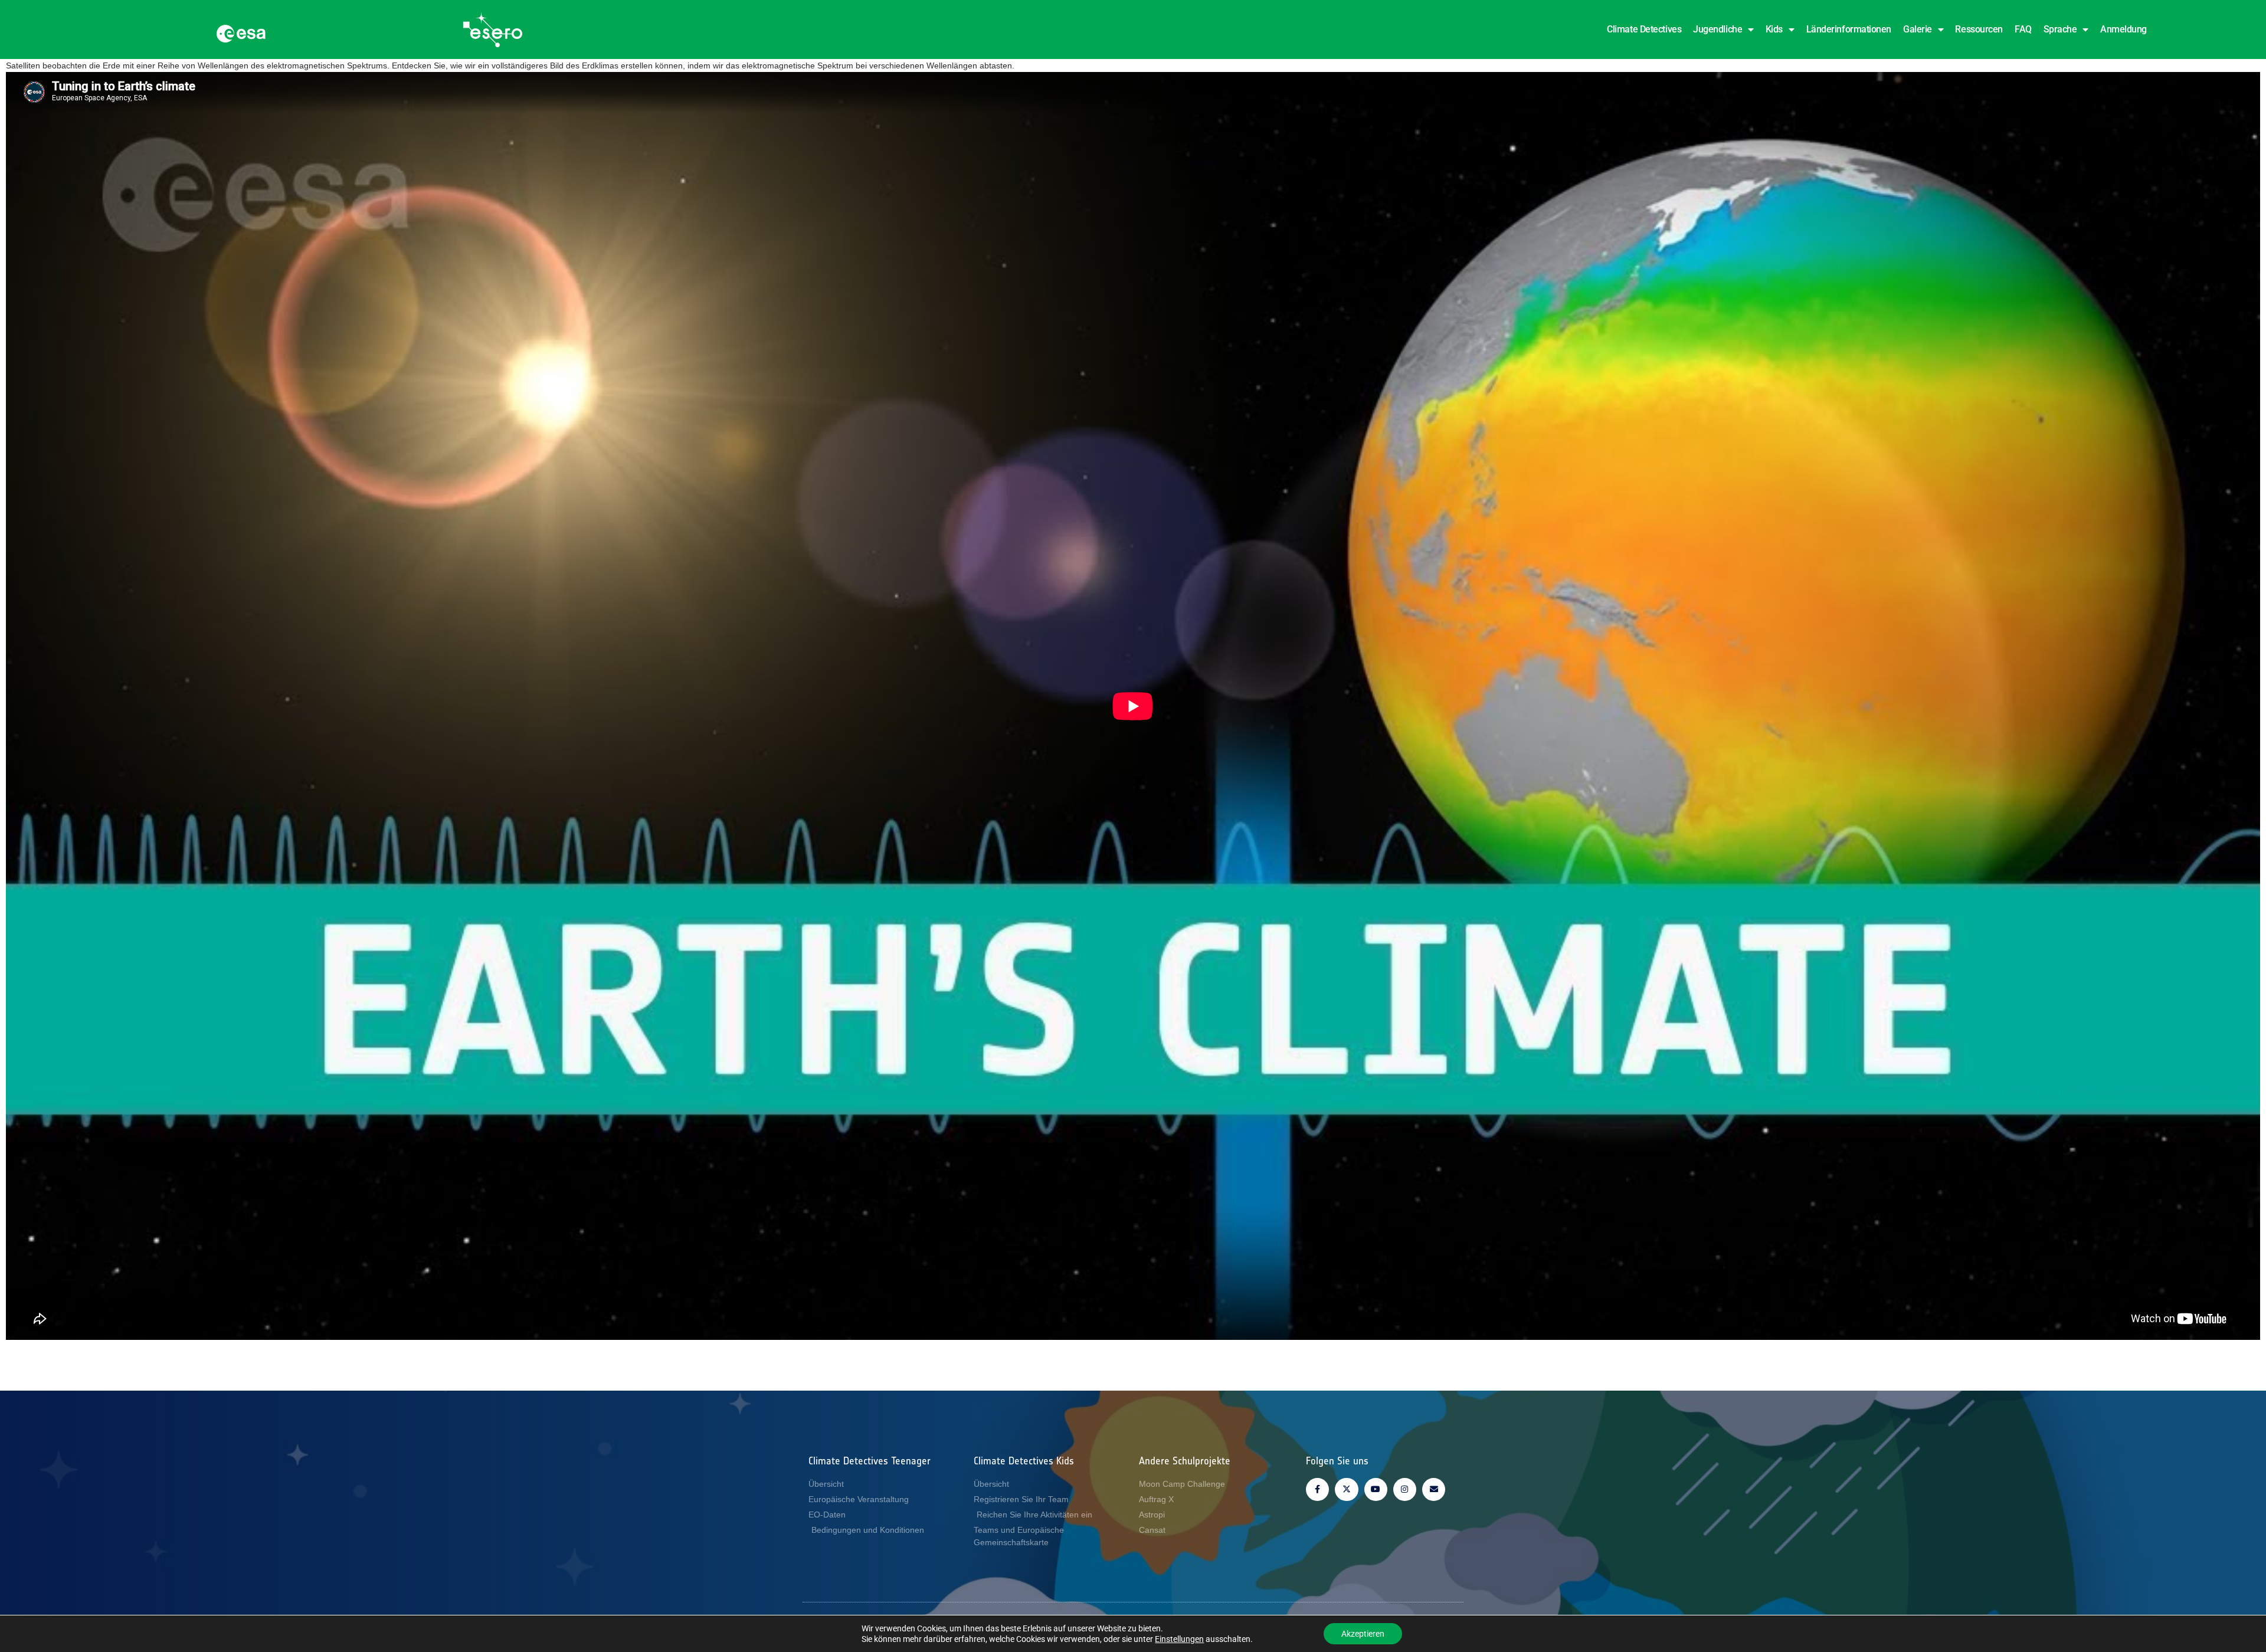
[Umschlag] (1434, 1489)
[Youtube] (1376, 1489)
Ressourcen (1979, 29)
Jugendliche (1717, 29)
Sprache (2060, 29)
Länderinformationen (1849, 29)
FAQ (2023, 29)
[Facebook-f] (1317, 1489)
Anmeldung (2123, 29)
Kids (1774, 29)
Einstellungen (1179, 1639)
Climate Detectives (1644, 29)
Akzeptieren (1363, 1634)
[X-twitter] (1346, 1489)
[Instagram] (1405, 1489)
